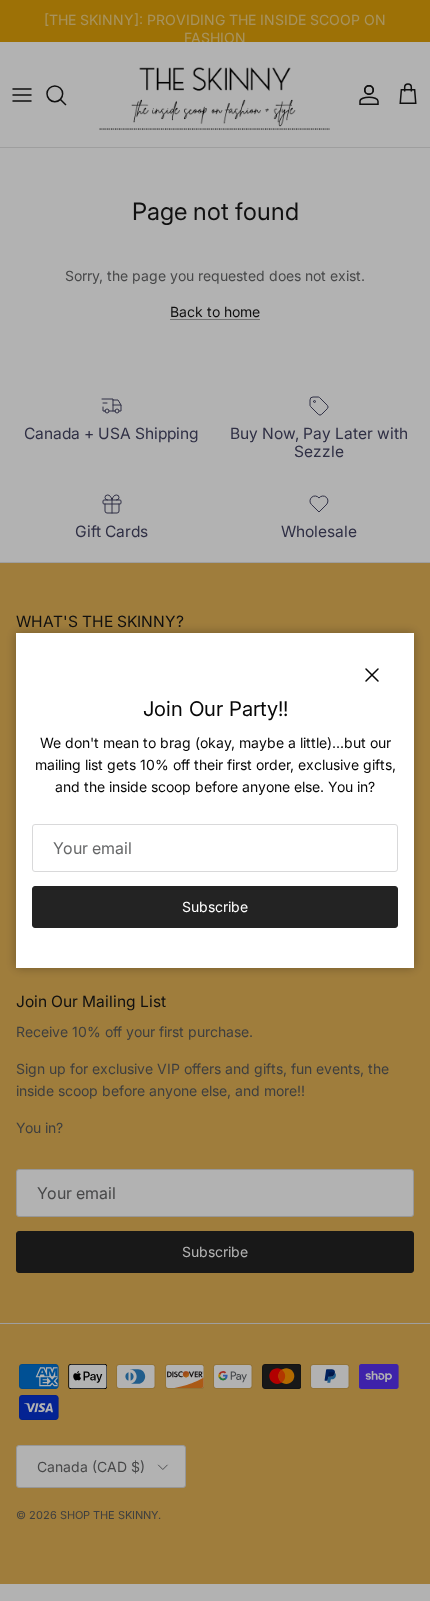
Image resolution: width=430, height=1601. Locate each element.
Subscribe (215, 906)
